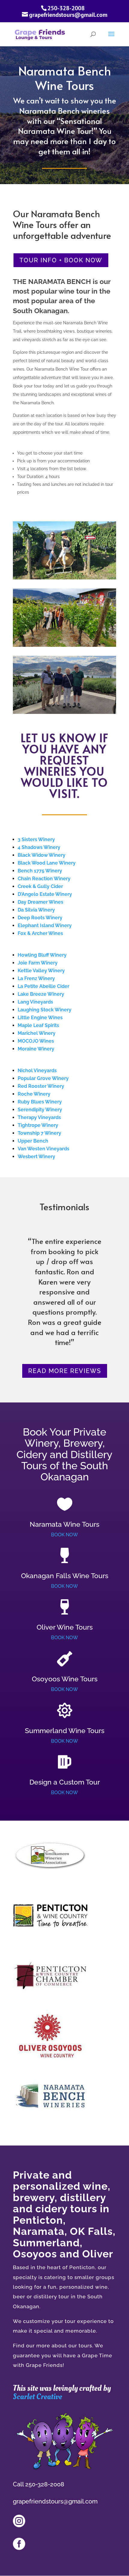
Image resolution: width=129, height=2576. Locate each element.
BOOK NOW (64, 1535)
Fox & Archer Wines (40, 933)
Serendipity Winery (40, 1110)
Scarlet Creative (37, 2397)
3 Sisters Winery (36, 839)
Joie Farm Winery (38, 963)
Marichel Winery (37, 1033)
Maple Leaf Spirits (38, 1025)
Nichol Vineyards (37, 1071)
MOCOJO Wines (36, 1041)
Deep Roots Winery (40, 918)
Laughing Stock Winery (45, 1010)
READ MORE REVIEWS (65, 1371)
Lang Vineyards (35, 1002)
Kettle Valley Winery (41, 971)
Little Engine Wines (40, 1018)
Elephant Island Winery (45, 926)
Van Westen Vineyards (43, 1149)
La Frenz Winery (36, 978)
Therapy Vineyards (39, 1117)
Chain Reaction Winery (44, 879)
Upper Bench (33, 1141)
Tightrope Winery (38, 1125)
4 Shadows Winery (39, 847)
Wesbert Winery (36, 1157)
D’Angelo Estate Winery (45, 894)
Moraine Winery (36, 1049)
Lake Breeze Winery (41, 994)
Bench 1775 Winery (40, 871)
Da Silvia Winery (36, 910)
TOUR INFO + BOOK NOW (61, 260)
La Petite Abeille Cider (43, 986)
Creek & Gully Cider (40, 886)
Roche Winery (34, 1094)
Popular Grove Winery (43, 1078)
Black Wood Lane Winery (47, 863)
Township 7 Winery (39, 1133)
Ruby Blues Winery (40, 1102)
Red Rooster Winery (41, 1086)
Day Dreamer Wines (40, 902)
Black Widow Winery (42, 855)
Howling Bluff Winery (42, 955)
